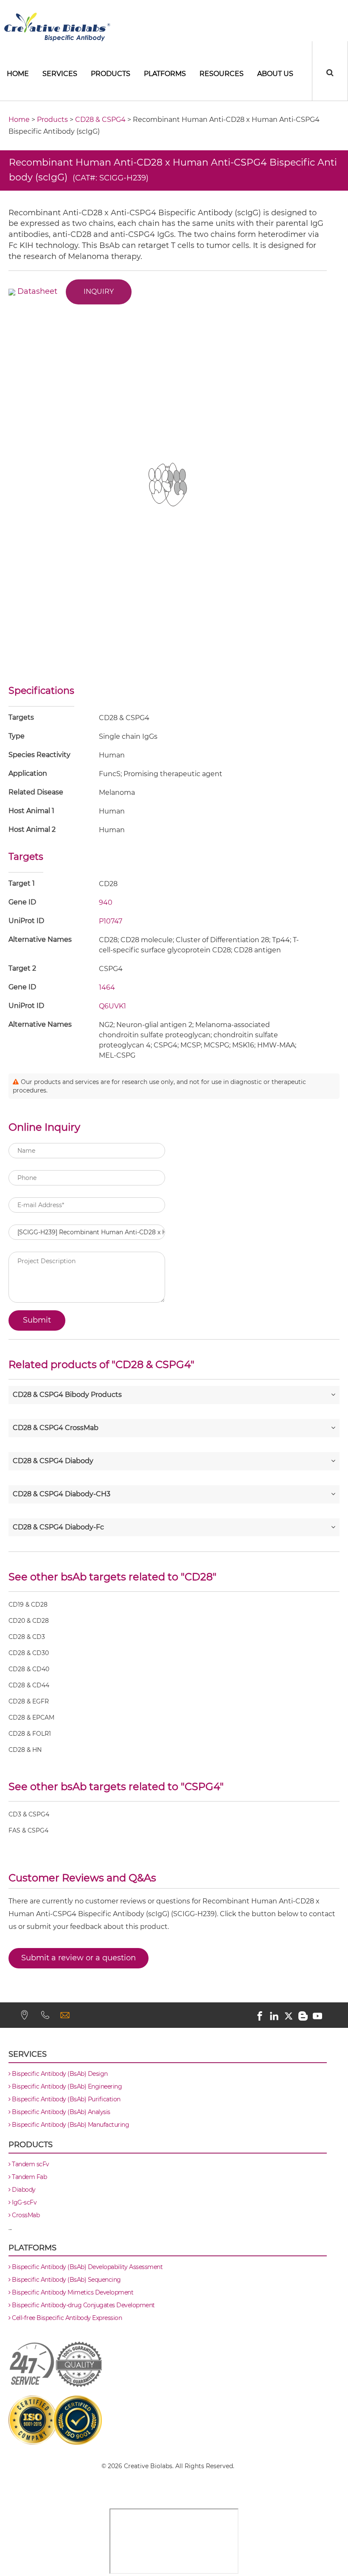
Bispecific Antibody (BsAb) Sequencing (66, 2280)
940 (106, 902)
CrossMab (25, 2215)
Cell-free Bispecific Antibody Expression (66, 2318)
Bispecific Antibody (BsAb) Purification (66, 2099)
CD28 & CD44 (29, 1686)
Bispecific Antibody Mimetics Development (72, 2292)
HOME (18, 74)
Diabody (23, 2190)
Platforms (165, 74)
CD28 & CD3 (27, 1637)
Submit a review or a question (79, 1958)
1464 (107, 987)
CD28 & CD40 (29, 1669)
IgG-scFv (24, 2202)
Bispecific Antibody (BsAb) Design (59, 2074)
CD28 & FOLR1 (30, 1734)
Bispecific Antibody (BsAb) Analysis (60, 2112)
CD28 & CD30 (29, 1653)
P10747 (111, 921)
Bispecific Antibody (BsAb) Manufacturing (70, 2125)
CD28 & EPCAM (31, 1718)
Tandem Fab (29, 2177)
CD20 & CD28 (29, 1621)
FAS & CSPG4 (28, 1831)
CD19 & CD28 (28, 1605)
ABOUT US (275, 74)
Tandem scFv (30, 2164)
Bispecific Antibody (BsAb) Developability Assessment (87, 2267)
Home (19, 120)
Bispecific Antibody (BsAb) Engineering (66, 2086)
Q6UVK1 (112, 1006)
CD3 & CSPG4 (29, 1815)
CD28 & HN (25, 1750)
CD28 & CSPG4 (100, 120)
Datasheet (37, 291)
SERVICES (60, 74)
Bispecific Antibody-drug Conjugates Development (83, 2305)
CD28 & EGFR (29, 1702)
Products (111, 74)
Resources (222, 74)
